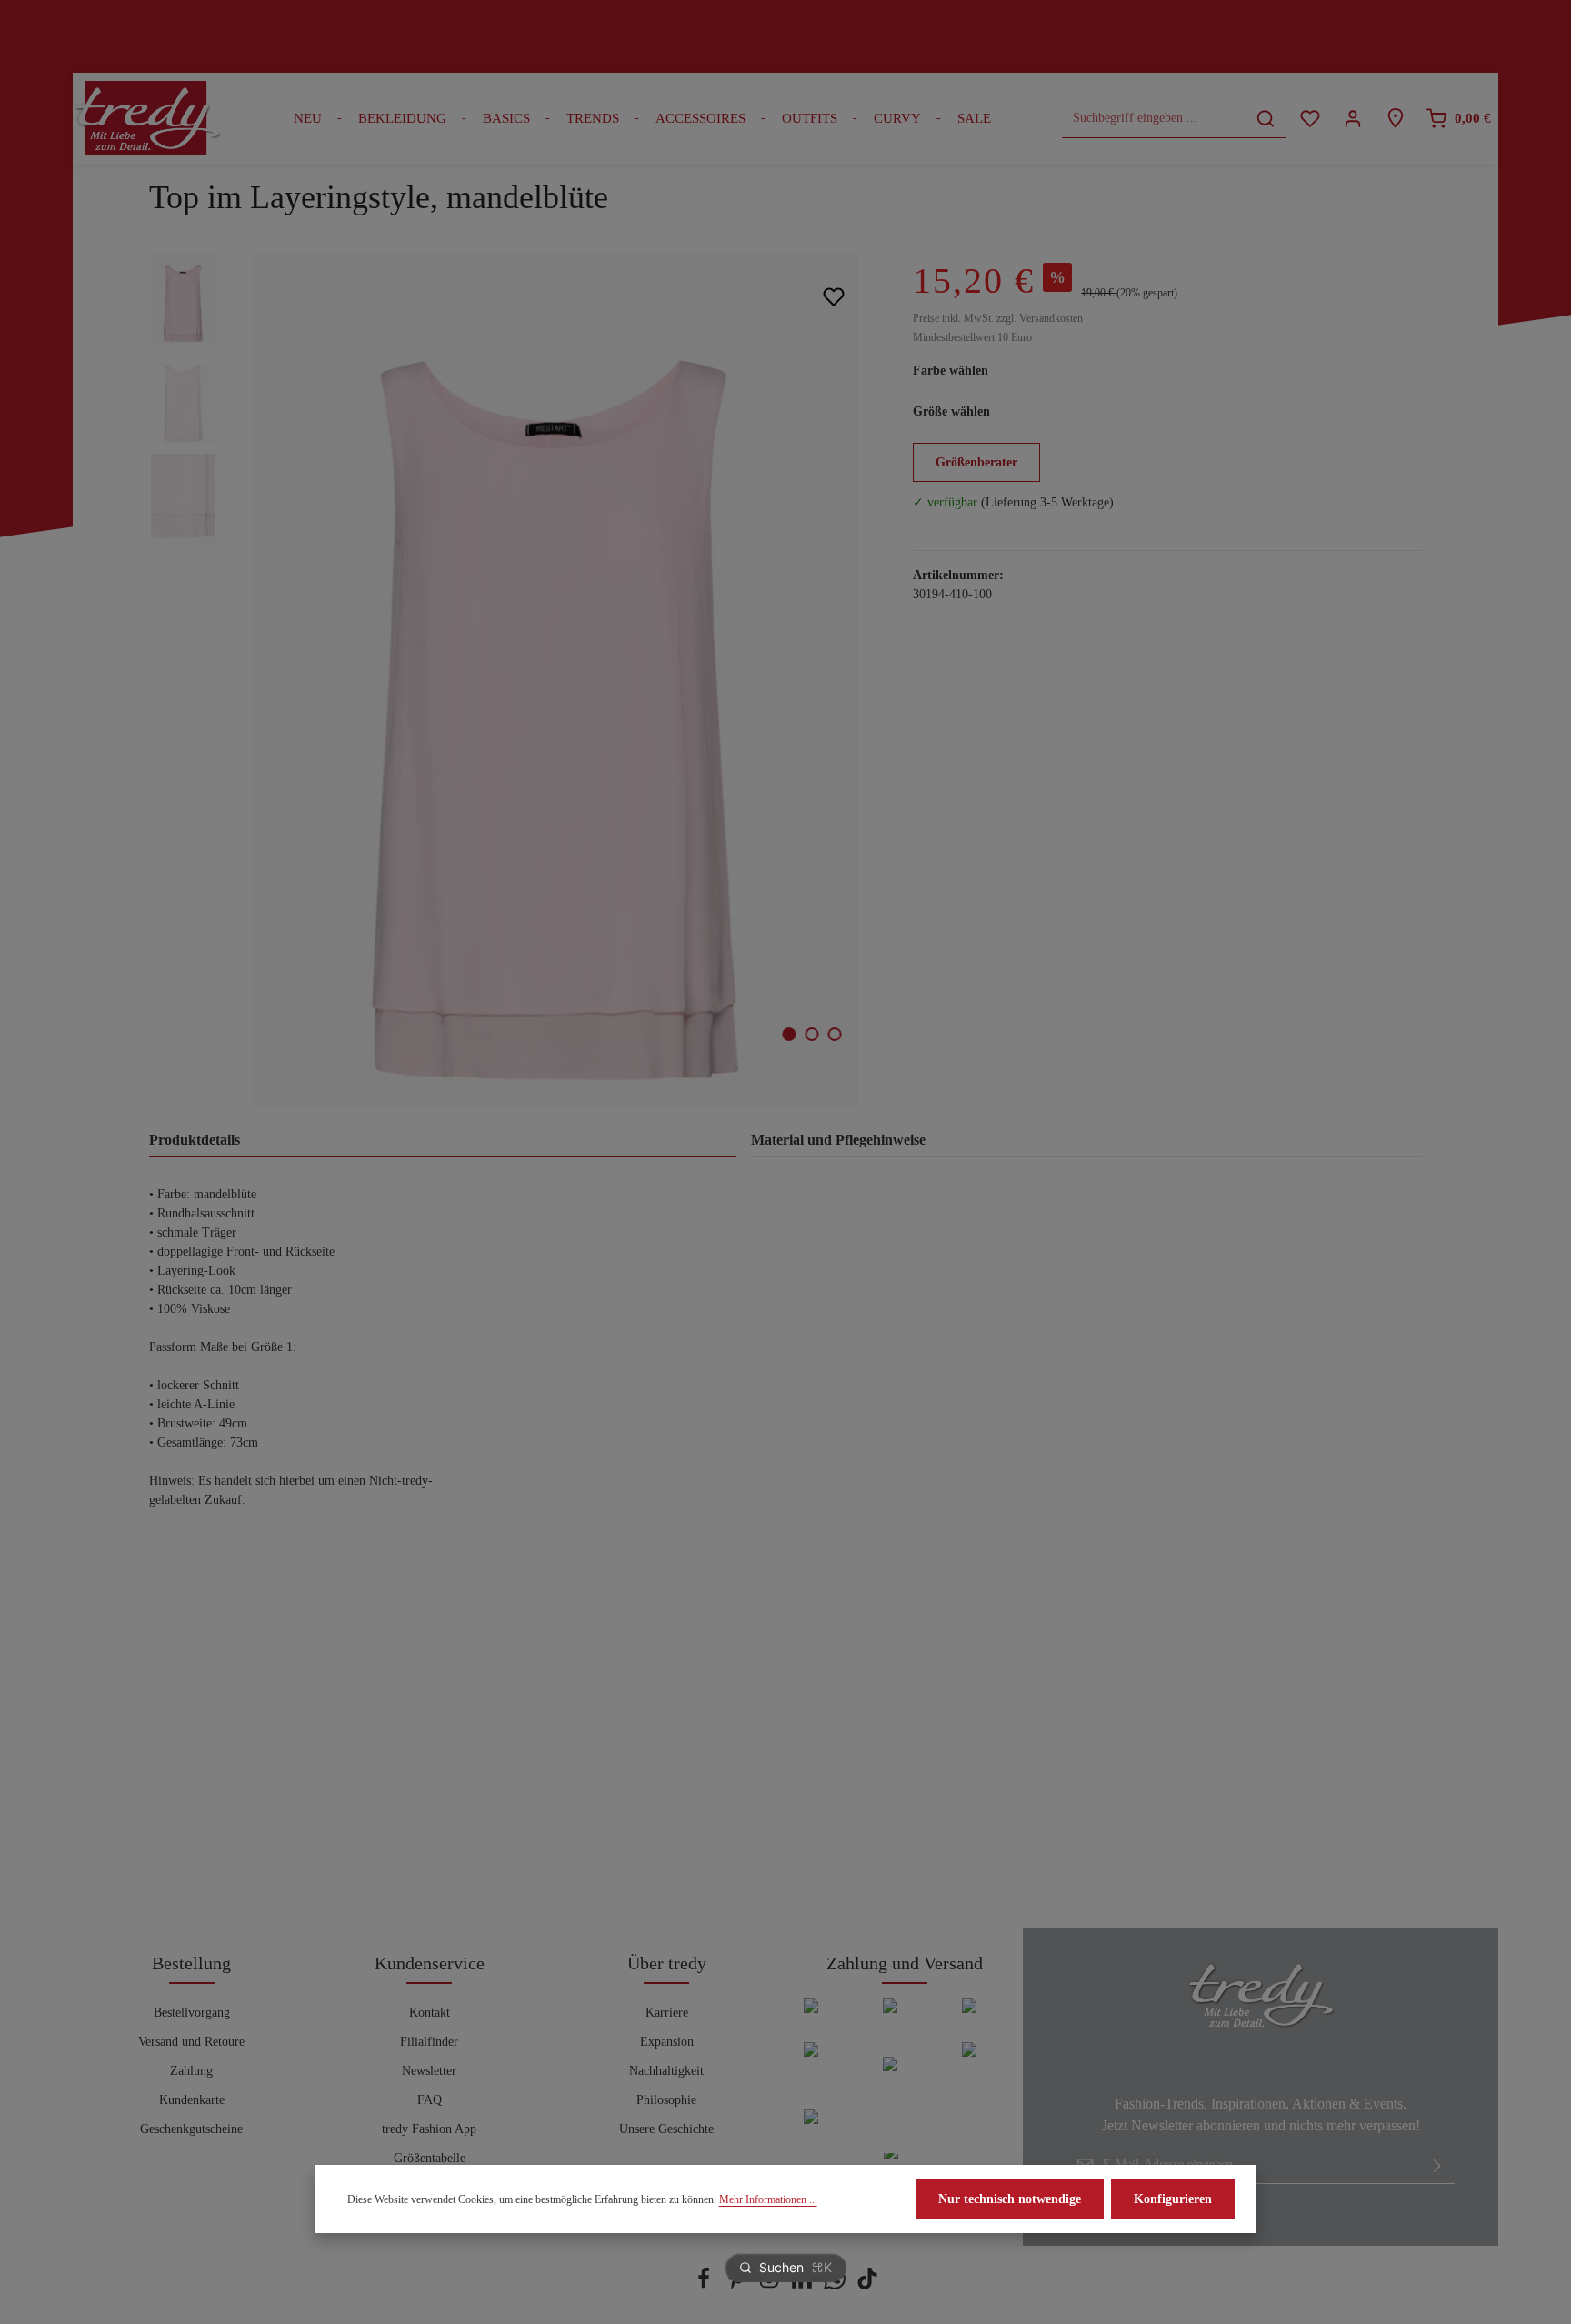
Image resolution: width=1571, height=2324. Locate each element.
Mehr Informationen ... (768, 2199)
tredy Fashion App (429, 2129)
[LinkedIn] (804, 2285)
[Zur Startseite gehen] (147, 118)
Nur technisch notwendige (1010, 2199)
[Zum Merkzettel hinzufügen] (833, 296)
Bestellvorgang (192, 2013)
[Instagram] (771, 2285)
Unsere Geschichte (666, 2129)
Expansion (667, 2042)
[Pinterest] (738, 2285)
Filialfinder (429, 2042)
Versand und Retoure (191, 2042)
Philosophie (666, 2100)
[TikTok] (867, 2285)
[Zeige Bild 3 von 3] (835, 1034)
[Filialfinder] (1395, 119)
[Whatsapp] (836, 2285)
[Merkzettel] (1310, 119)
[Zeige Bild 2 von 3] (812, 1034)
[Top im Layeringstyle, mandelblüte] (555, 680)
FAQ (430, 2100)
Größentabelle (430, 2158)
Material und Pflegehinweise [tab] (838, 1140)
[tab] (443, 1141)
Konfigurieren (1173, 2199)
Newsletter (429, 2071)
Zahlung (191, 2071)
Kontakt (430, 2013)
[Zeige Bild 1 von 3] (790, 1034)
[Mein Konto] (1352, 119)
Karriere (667, 2013)
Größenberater (976, 462)
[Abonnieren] (1437, 2165)
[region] (513, 680)
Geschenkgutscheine (191, 2129)
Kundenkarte (192, 2100)
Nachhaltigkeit (666, 2071)
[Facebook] (705, 2285)
